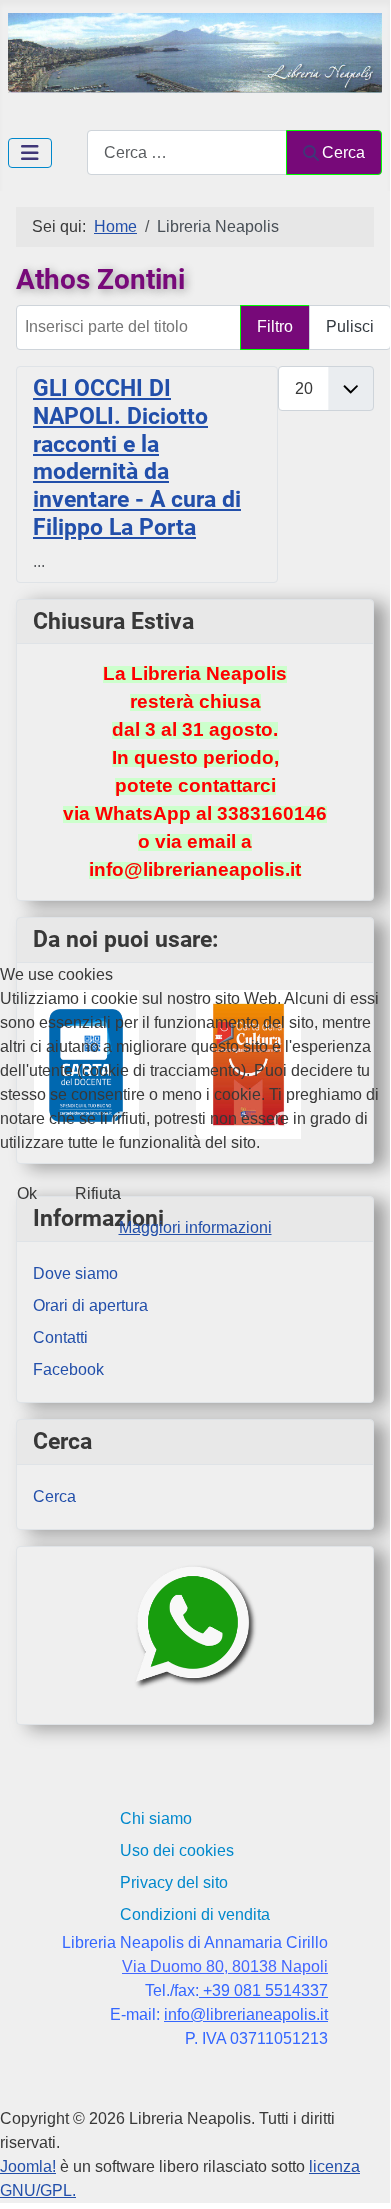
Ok (27, 1193)
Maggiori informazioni (195, 1227)
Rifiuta (98, 1193)
